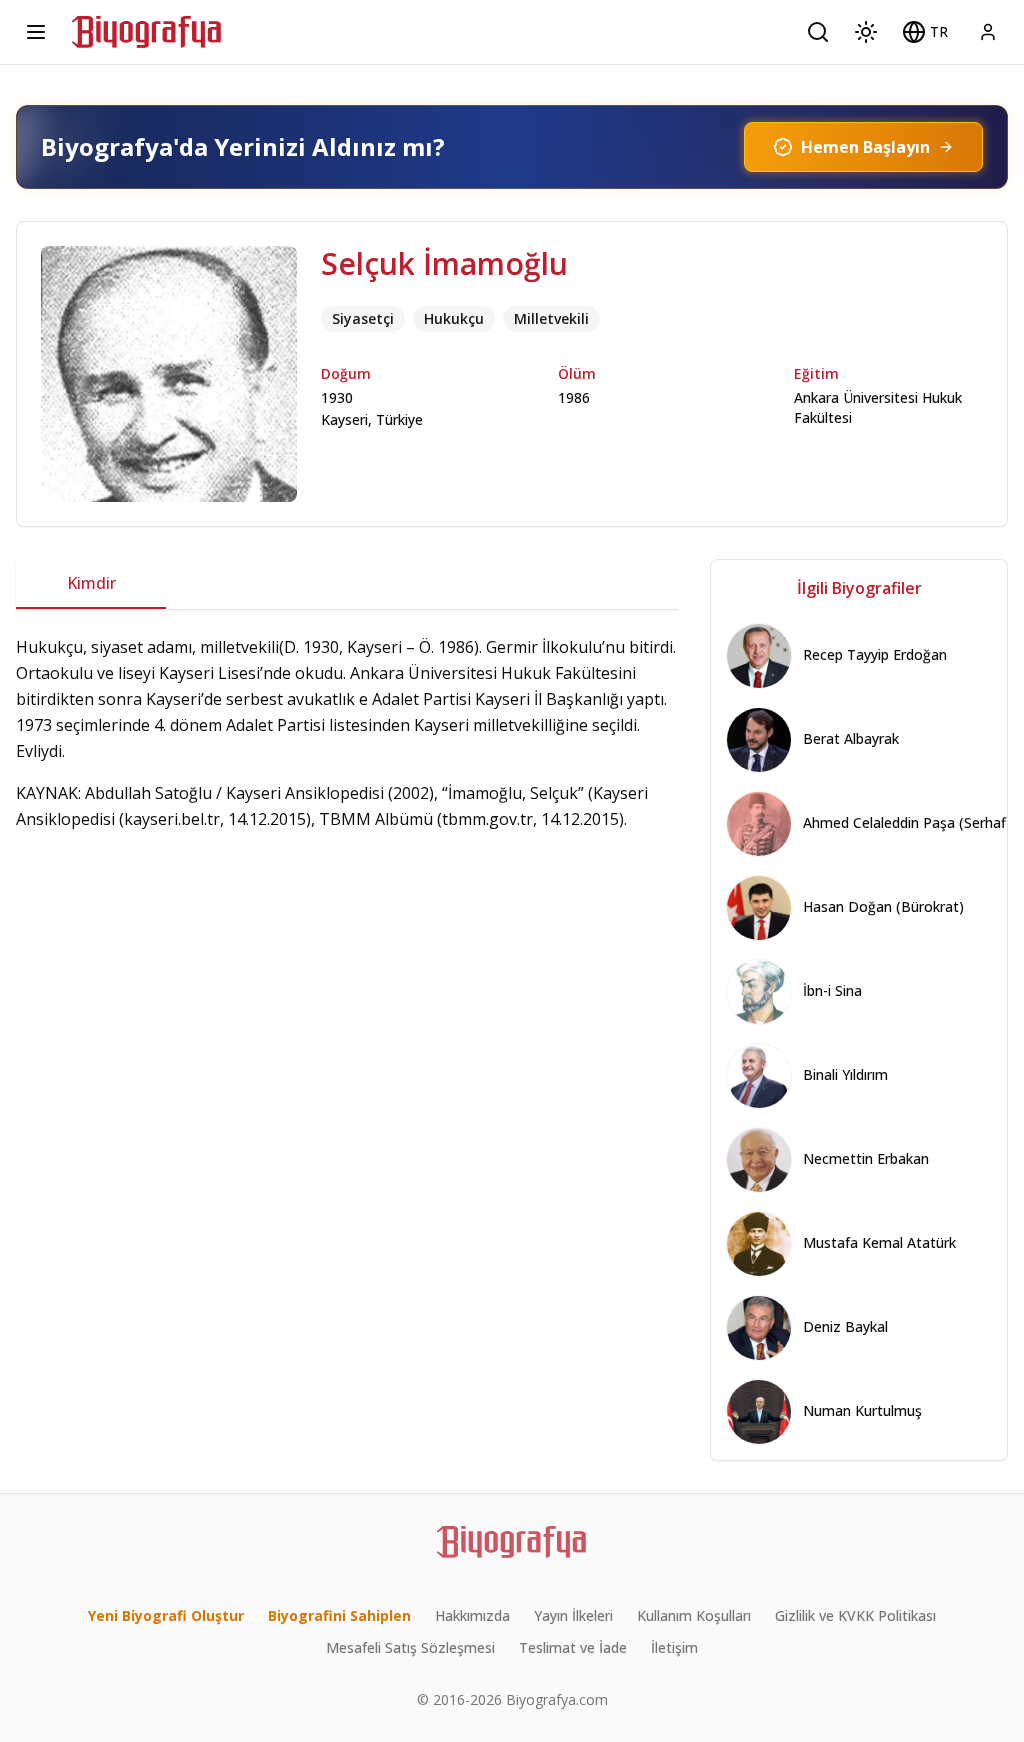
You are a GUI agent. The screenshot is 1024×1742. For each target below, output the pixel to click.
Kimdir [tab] (91, 583)
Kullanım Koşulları (694, 1615)
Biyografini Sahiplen (339, 1615)
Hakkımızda (472, 1615)
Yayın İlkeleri (573, 1615)
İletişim (674, 1647)
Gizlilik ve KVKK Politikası (855, 1615)
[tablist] (347, 584)
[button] (925, 32)
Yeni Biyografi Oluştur (166, 1615)
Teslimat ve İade (573, 1647)
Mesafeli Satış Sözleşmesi (410, 1647)
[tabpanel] (347, 775)
